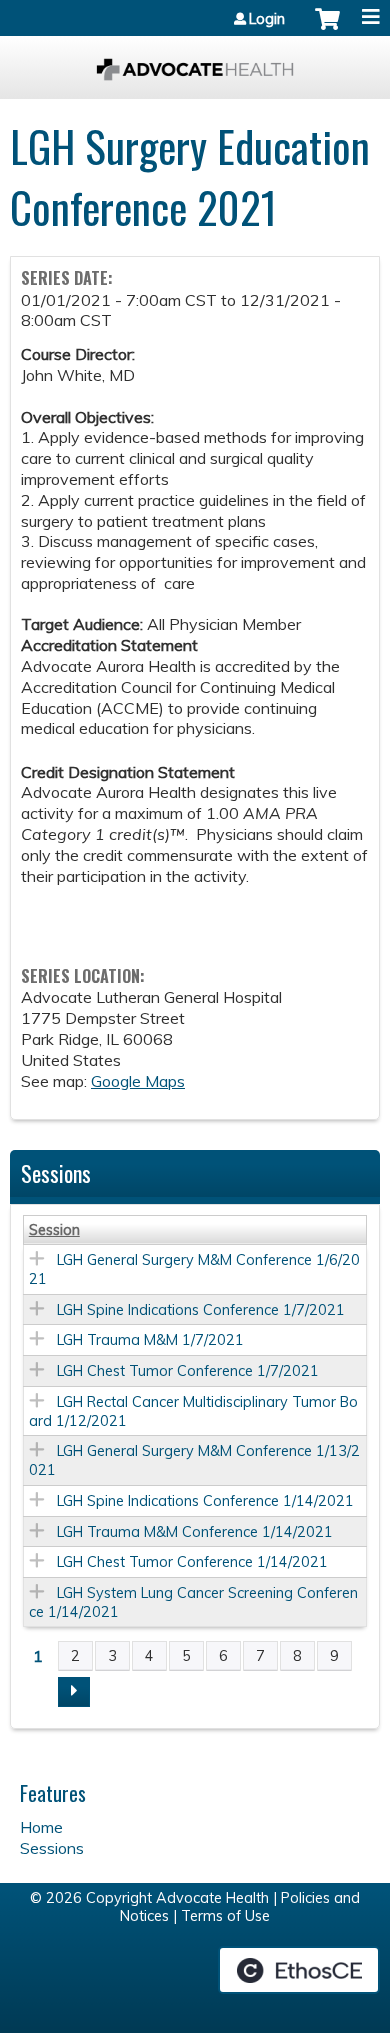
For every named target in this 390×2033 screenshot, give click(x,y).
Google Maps (138, 1081)
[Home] (195, 62)
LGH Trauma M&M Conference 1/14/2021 (195, 1532)
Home (41, 1827)
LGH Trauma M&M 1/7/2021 (150, 1340)
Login (267, 19)
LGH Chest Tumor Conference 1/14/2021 (192, 1562)
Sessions (52, 1848)
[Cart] (327, 29)
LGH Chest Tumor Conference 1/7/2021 (188, 1371)
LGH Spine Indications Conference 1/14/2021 (205, 1501)
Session (54, 1230)
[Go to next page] (74, 1692)
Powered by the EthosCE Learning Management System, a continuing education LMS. (299, 1970)
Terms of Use (225, 1916)
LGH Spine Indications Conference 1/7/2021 (201, 1310)
